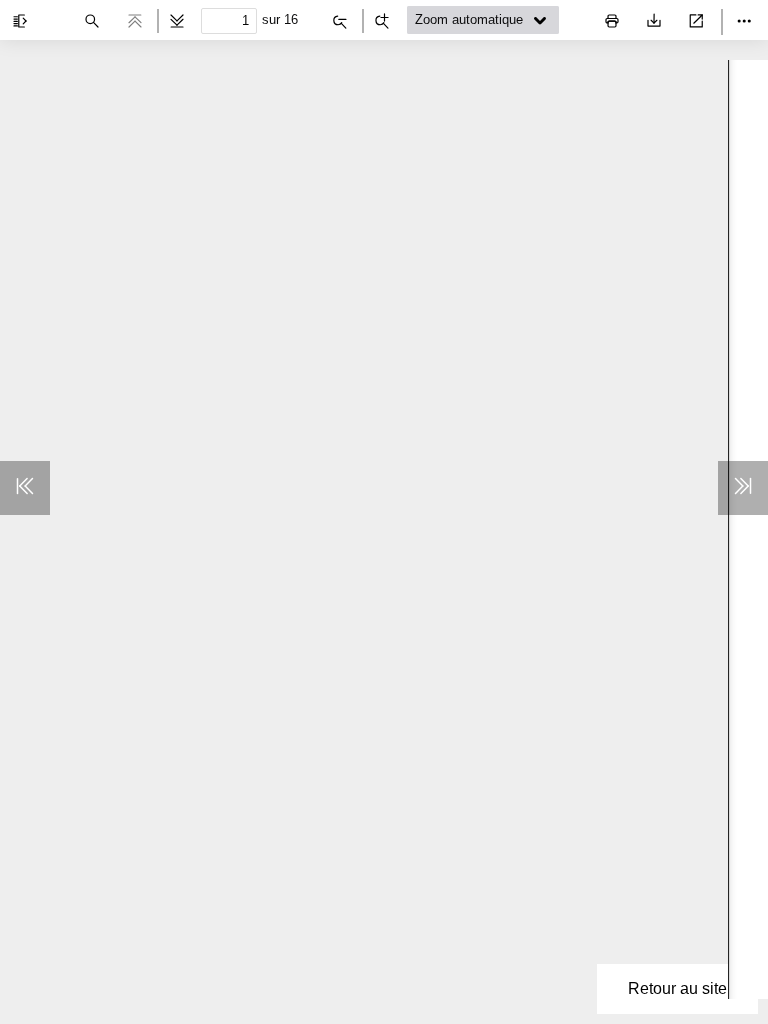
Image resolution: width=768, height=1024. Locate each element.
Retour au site (677, 988)
